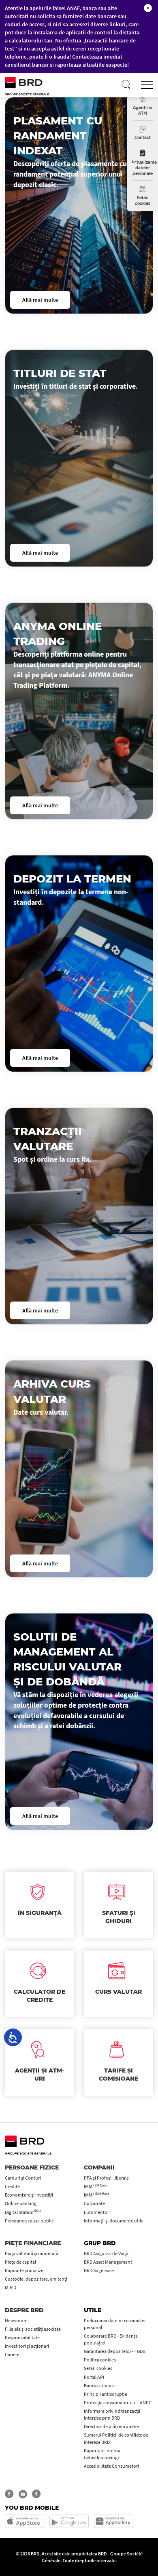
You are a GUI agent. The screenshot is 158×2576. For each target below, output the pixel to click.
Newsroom (16, 2320)
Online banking (21, 2203)
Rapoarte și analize (24, 2270)
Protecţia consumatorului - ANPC (118, 2402)
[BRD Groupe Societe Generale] (37, 85)
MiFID (11, 2287)
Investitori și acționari (27, 2346)
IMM (96, 2186)
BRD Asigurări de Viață (106, 2253)
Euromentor (96, 2212)
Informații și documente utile (114, 2221)
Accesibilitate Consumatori (111, 2466)
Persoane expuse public (29, 2221)
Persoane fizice (32, 2167)
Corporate (94, 2203)
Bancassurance (99, 2385)
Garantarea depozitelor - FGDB (115, 2351)
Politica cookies (100, 2360)
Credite (12, 2186)
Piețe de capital (20, 2262)
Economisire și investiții (29, 2195)
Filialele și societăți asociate (33, 2329)
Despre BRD (24, 2310)
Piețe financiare (33, 2243)
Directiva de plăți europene (111, 2426)
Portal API (94, 2377)
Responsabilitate (22, 2337)
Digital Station (23, 2212)
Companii (99, 2167)
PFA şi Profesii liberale (106, 2178)
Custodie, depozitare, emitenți (36, 2279)
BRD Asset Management (108, 2262)
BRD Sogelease (99, 2270)
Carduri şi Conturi (23, 2178)
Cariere (12, 2354)
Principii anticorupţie (106, 2394)
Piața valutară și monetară (32, 2253)
